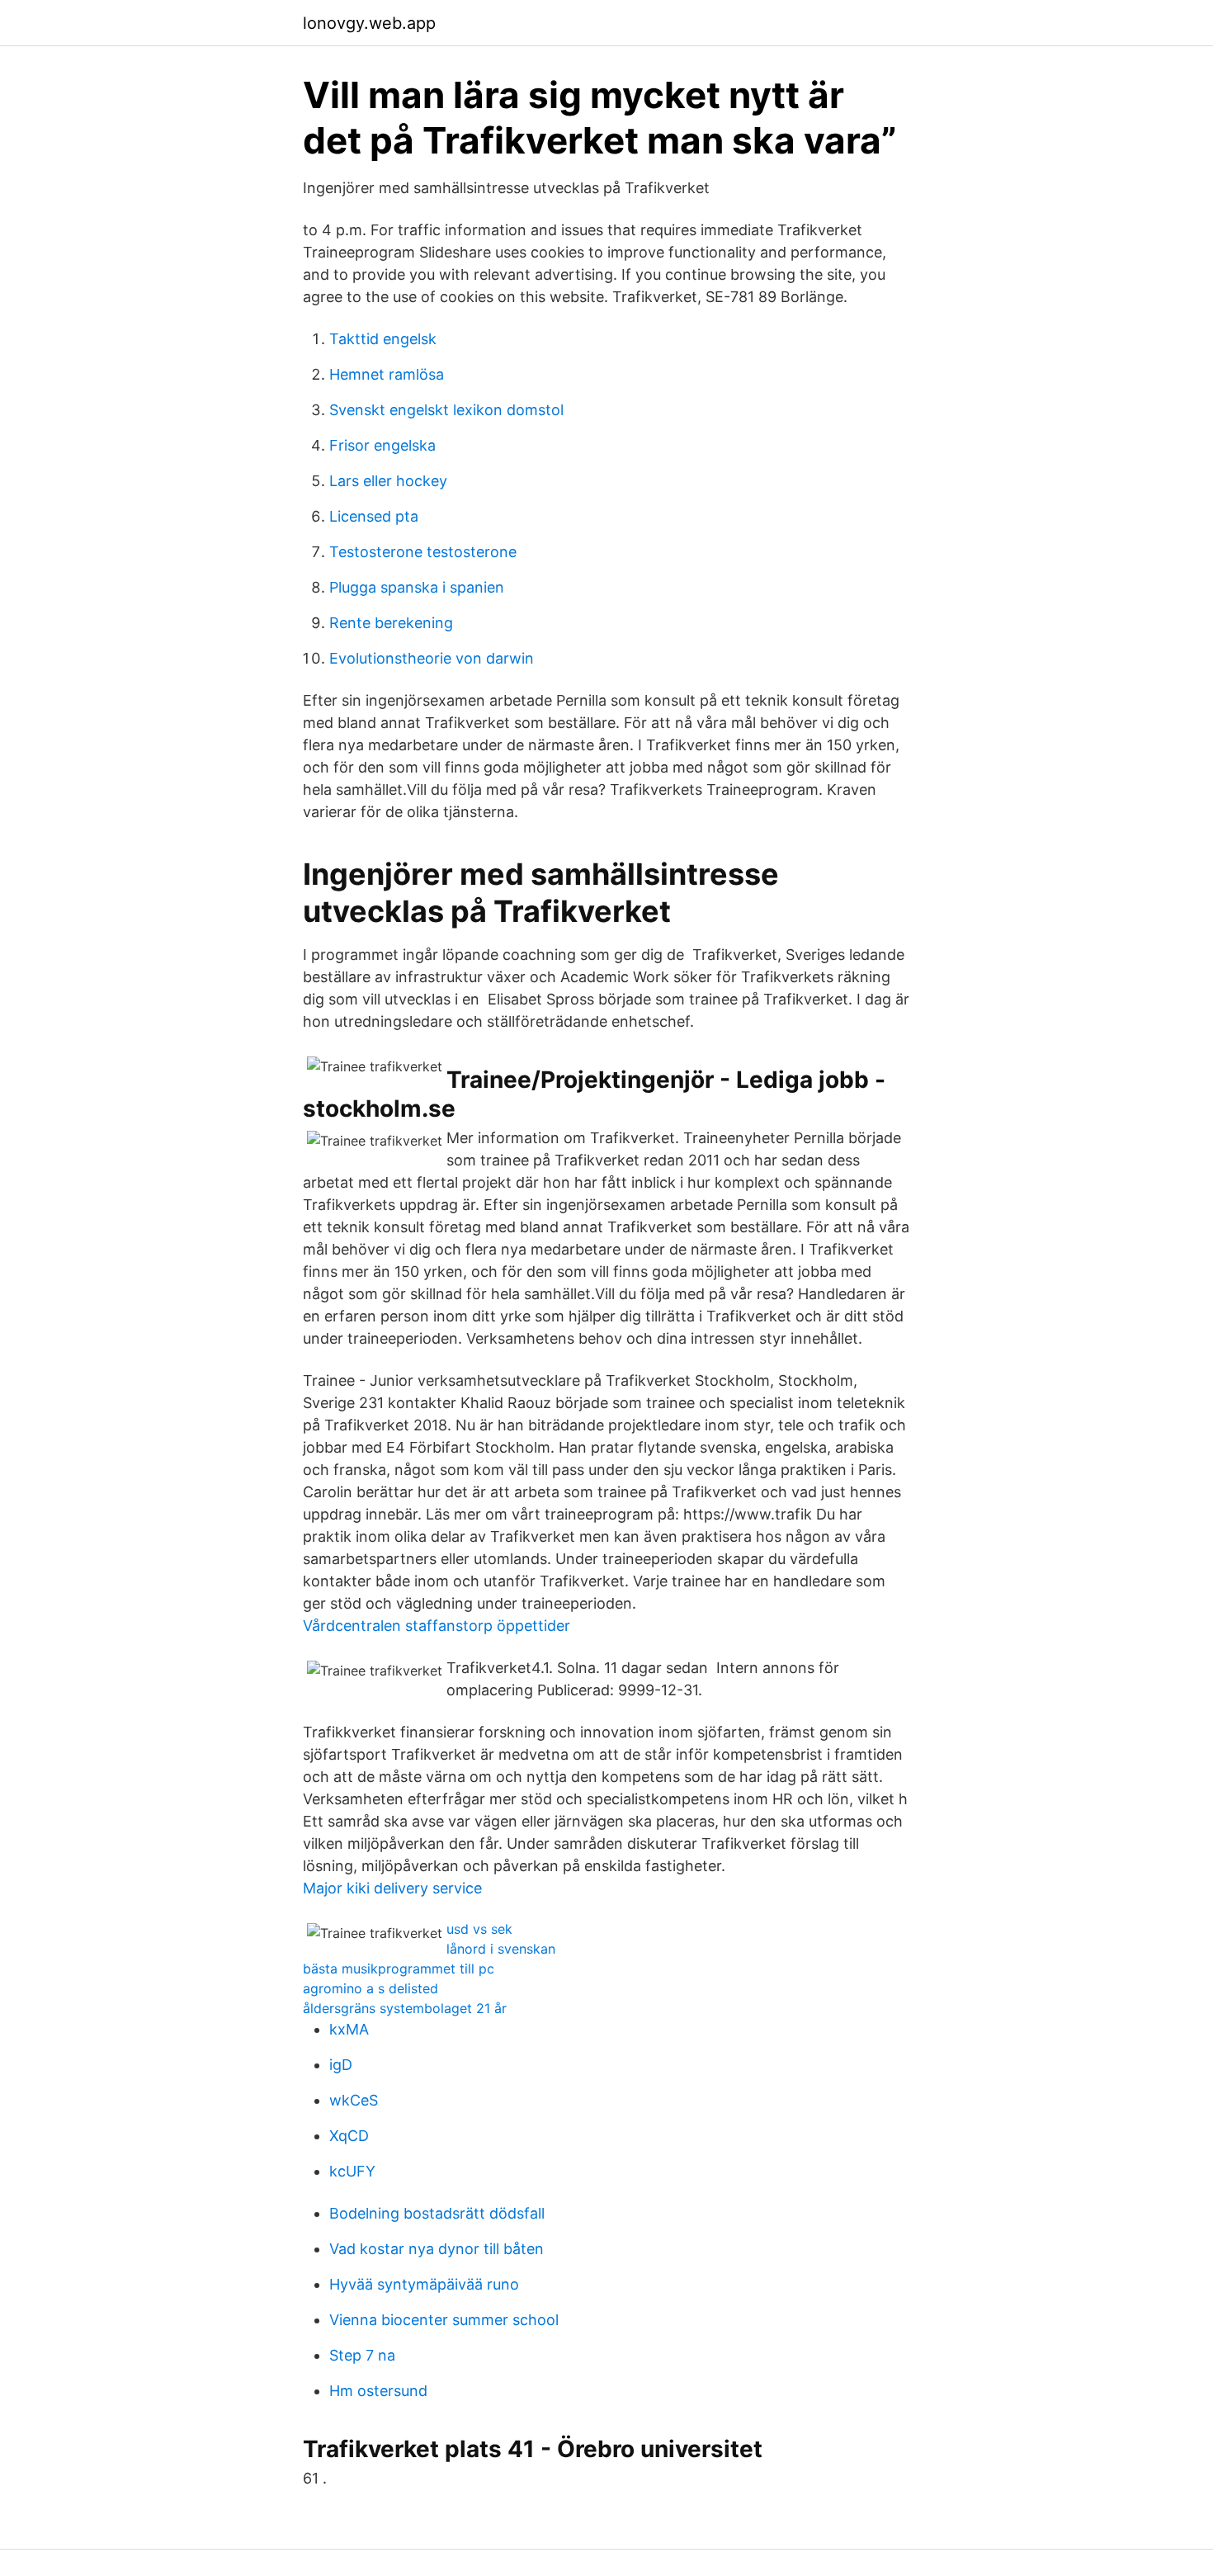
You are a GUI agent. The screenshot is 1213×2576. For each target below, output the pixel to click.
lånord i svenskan (501, 1949)
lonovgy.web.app (369, 23)
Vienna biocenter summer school (444, 2320)
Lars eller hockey (388, 481)
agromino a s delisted (371, 1988)
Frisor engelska (382, 445)
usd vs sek (479, 1929)
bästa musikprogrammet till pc (399, 1969)
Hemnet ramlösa (387, 374)
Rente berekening (391, 623)
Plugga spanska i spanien (417, 587)
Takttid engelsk (383, 339)
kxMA (349, 2029)
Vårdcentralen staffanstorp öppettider (437, 1626)
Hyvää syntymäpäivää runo (424, 2284)
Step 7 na (362, 2355)
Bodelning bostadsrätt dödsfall (437, 2213)
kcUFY (352, 2171)
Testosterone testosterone (423, 552)
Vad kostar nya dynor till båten (437, 2249)
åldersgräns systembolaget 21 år (405, 2008)
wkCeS (354, 2100)
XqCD (349, 2136)
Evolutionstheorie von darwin (432, 658)
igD (341, 2065)
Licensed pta (374, 516)
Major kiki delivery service (392, 1888)
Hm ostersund (378, 2391)
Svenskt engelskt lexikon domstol (446, 410)
